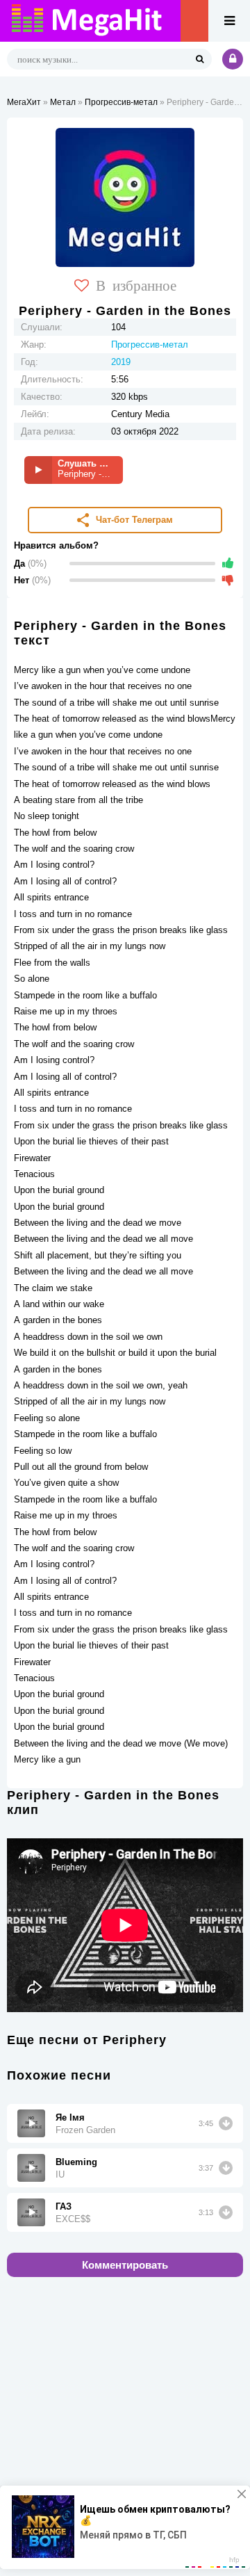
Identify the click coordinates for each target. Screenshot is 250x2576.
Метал (63, 102)
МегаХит (24, 102)
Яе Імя (70, 2117)
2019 (121, 362)
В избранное (136, 284)
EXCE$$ (73, 2219)
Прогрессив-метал (121, 102)
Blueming (76, 2162)
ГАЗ (64, 2206)
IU (60, 2174)
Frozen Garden (85, 2130)
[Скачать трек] (226, 2123)
